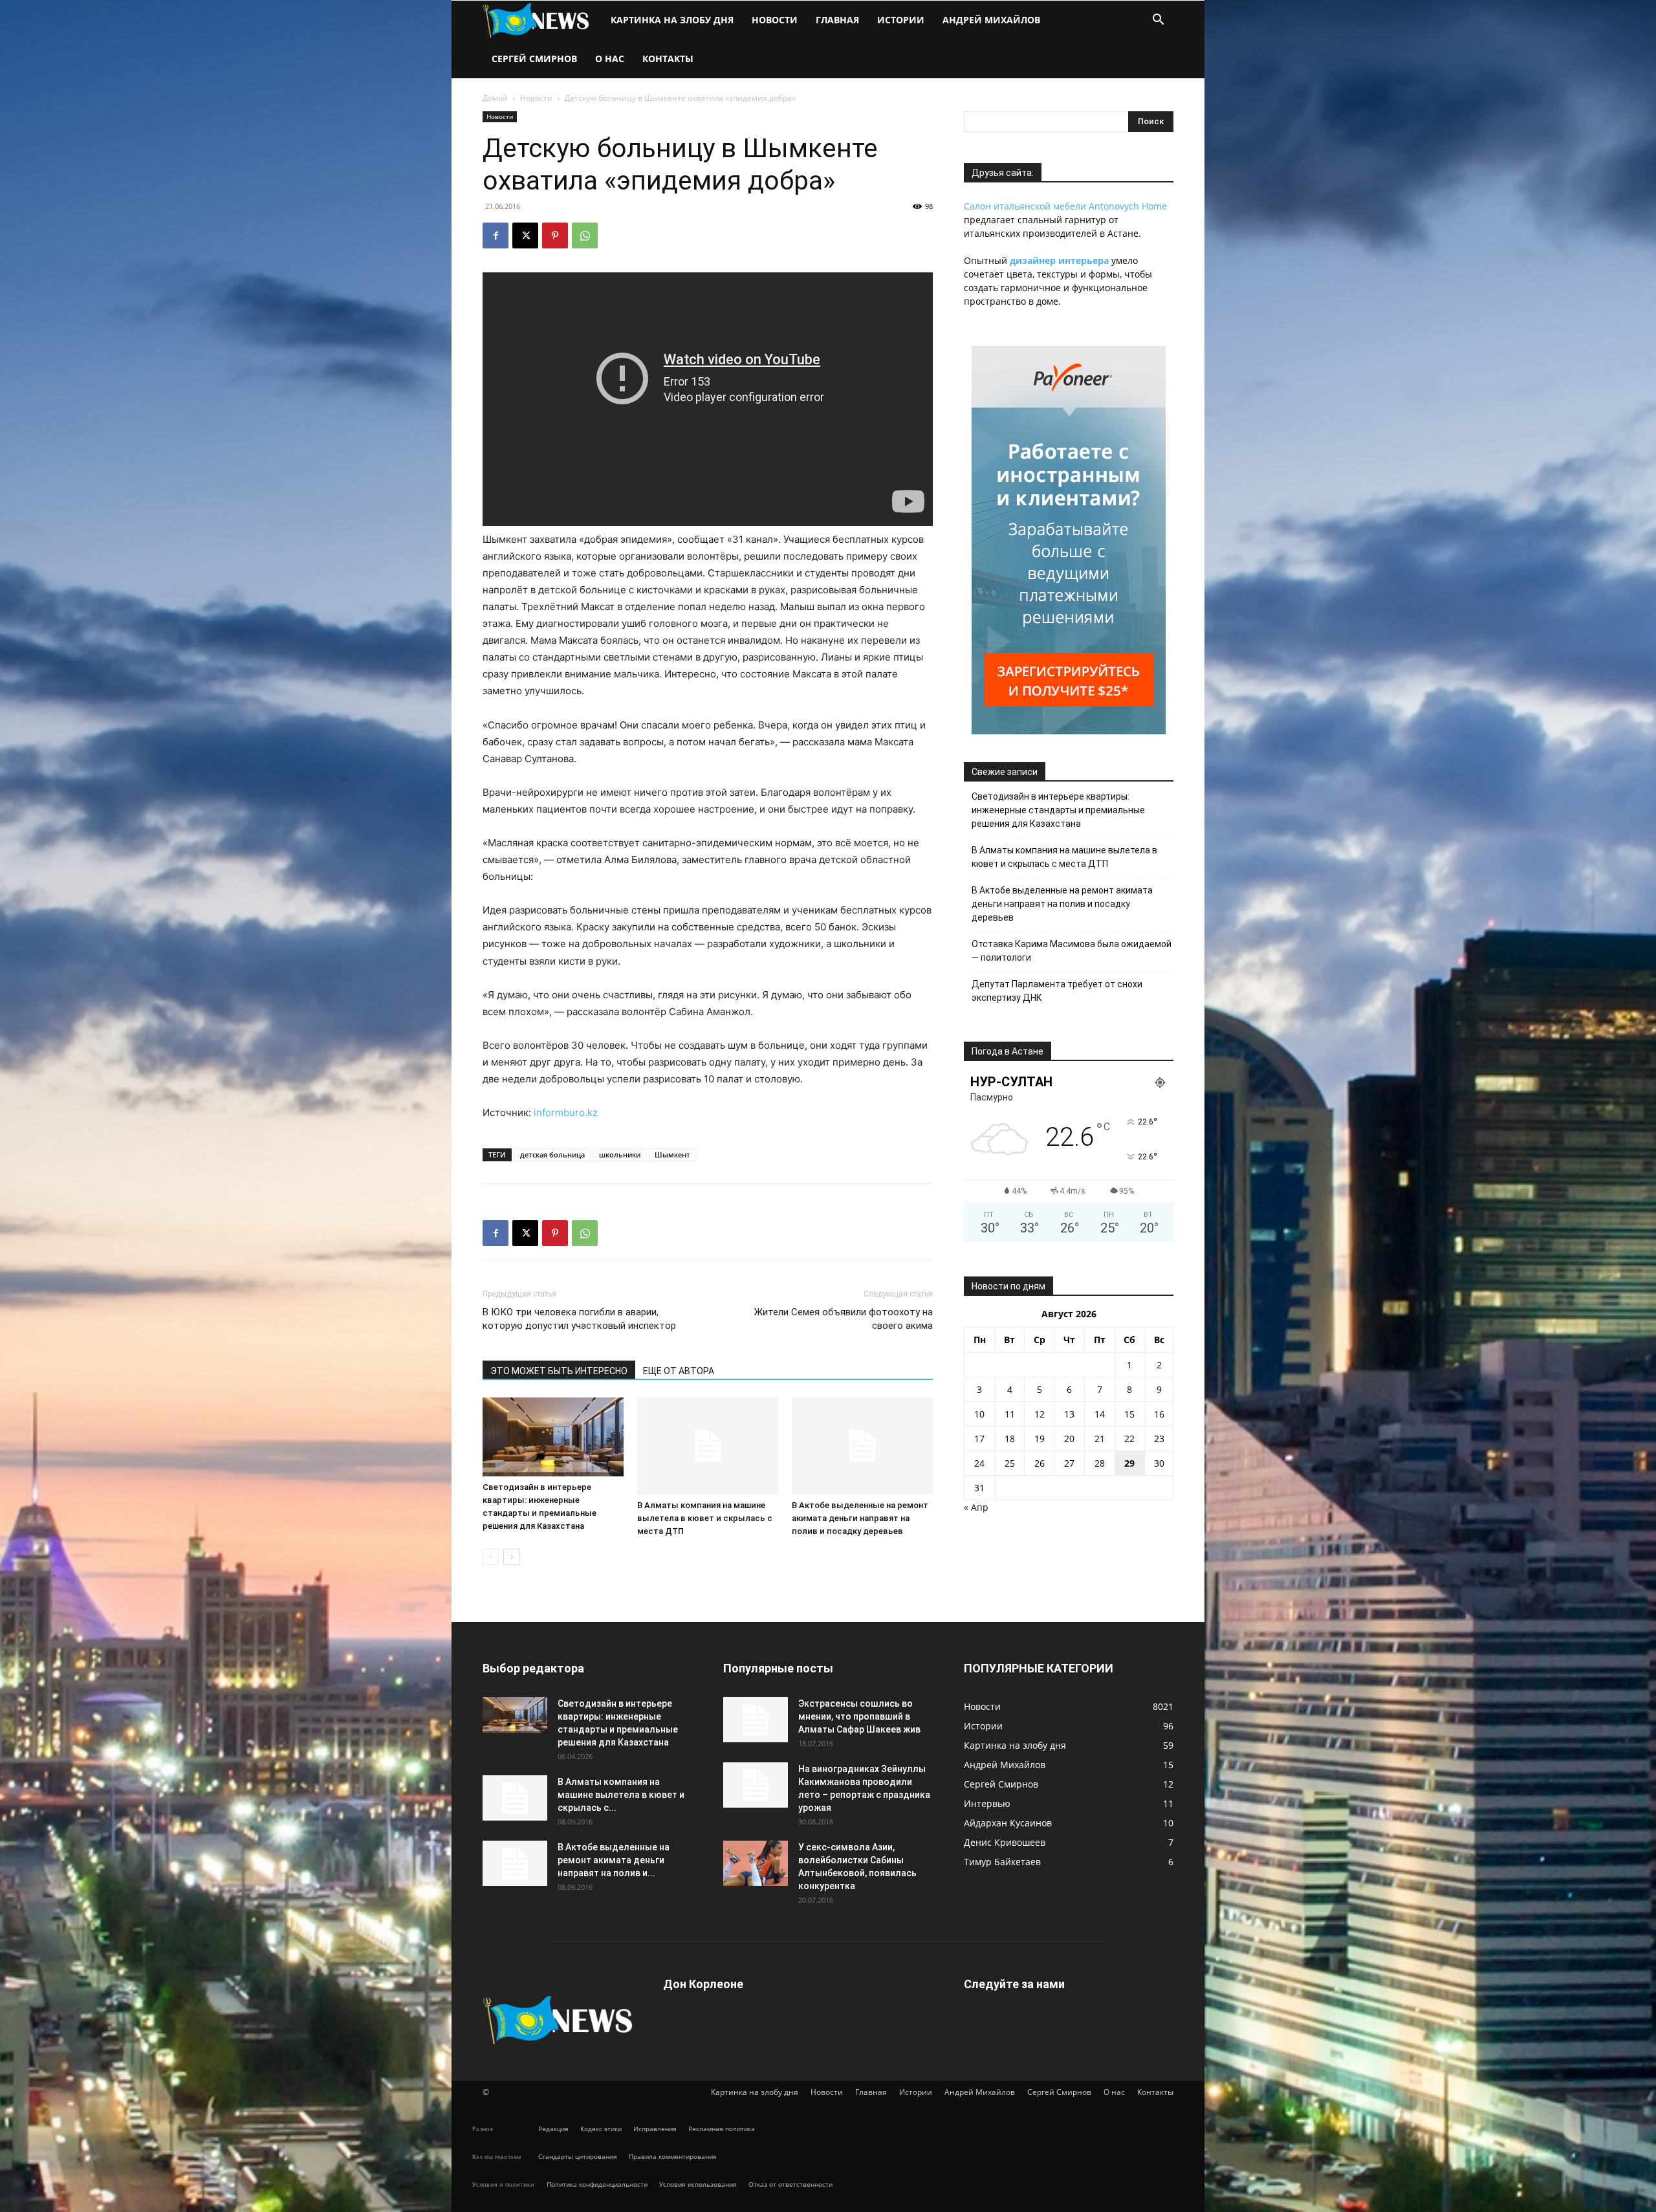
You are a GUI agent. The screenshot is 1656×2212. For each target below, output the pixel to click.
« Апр (976, 1507)
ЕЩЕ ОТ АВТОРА (679, 1371)
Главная (837, 20)
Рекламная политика (722, 2129)
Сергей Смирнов (534, 59)
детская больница (552, 1155)
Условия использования (698, 2184)
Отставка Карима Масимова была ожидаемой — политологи (1072, 951)
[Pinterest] (555, 235)
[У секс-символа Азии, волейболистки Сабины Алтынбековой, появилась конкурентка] (756, 1863)
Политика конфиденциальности (597, 2184)
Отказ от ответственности (790, 2184)
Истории (901, 20)
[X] (525, 235)
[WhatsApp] (585, 235)
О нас (610, 59)
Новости (775, 20)
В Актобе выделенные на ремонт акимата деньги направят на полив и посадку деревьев (860, 1518)
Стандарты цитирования (578, 2156)
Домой (495, 98)
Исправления (655, 2129)
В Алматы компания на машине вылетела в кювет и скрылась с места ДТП (705, 1518)
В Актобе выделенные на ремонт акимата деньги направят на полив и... (614, 1860)
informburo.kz (566, 1112)
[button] (1158, 21)
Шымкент (672, 1155)
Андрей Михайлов (991, 20)
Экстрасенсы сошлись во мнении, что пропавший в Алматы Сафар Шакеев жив (859, 1716)
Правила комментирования (673, 2156)
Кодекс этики (601, 2129)
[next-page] (511, 1557)
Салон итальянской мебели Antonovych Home (1065, 206)
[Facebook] (496, 235)
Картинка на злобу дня (672, 20)
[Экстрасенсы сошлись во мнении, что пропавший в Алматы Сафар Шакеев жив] (756, 1720)
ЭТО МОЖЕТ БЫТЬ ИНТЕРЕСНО (559, 1371)
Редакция (553, 2129)
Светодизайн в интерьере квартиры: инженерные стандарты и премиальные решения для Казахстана (1058, 810)
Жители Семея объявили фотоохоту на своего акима (844, 1319)
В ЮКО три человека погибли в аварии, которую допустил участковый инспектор (579, 1319)
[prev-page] (491, 1557)
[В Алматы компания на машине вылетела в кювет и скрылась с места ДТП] (708, 1446)
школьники (620, 1155)
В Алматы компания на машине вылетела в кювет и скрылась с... (621, 1795)
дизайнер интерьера (1059, 260)
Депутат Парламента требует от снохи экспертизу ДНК (1057, 991)
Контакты (668, 59)
